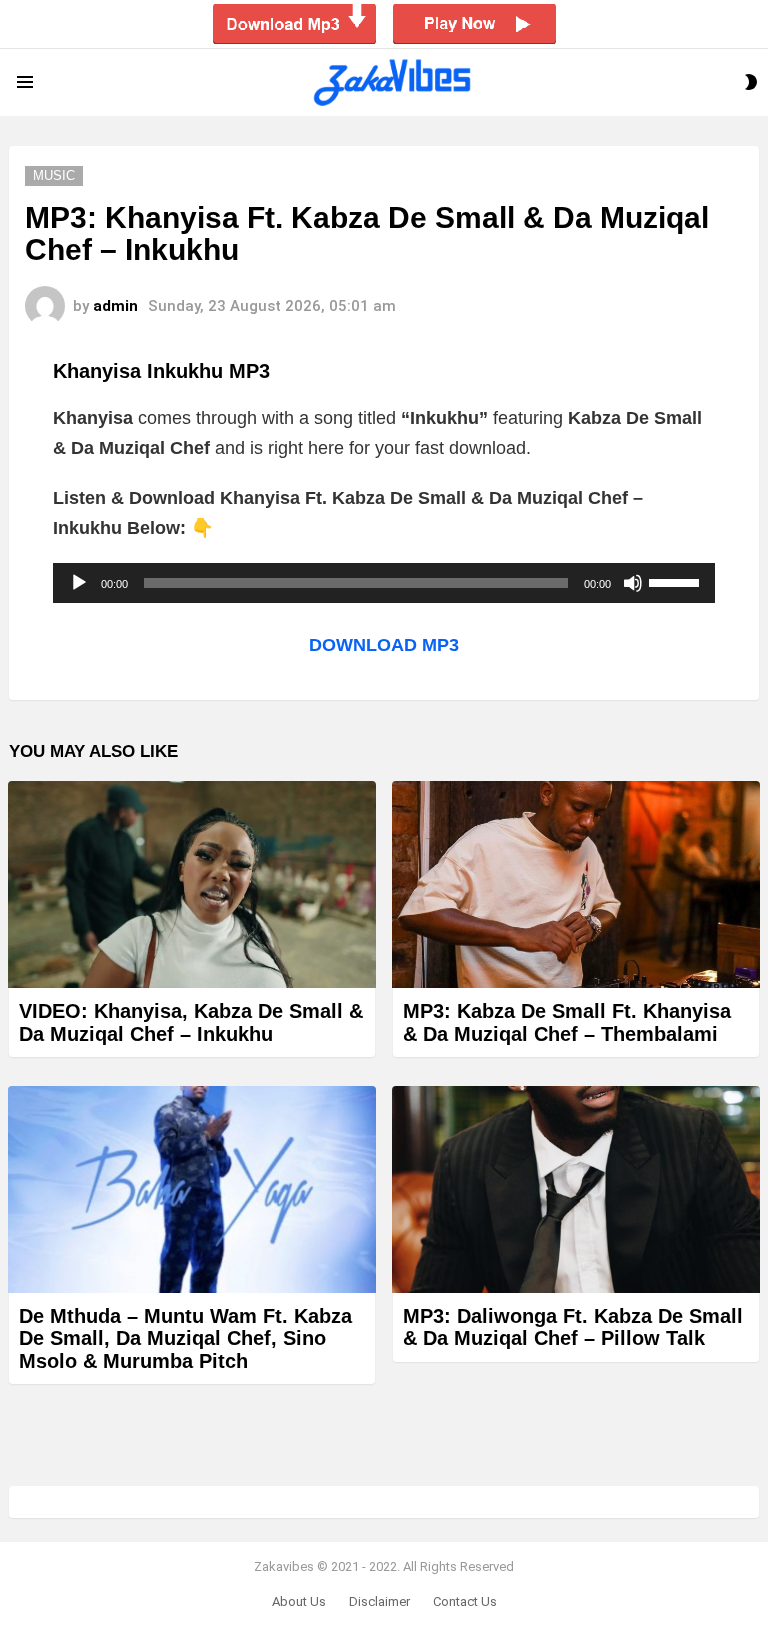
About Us (299, 1601)
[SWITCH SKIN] (751, 82)
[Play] (79, 583)
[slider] (677, 581)
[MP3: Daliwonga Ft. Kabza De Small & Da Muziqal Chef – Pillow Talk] (576, 1189)
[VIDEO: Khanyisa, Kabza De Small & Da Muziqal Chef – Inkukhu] (192, 884)
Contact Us (465, 1601)
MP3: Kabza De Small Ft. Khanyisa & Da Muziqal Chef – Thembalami (567, 1022)
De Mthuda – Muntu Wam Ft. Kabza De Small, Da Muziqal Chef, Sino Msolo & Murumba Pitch (185, 1338)
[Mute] (633, 583)
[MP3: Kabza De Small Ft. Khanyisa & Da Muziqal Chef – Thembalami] (576, 884)
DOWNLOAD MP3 (384, 645)
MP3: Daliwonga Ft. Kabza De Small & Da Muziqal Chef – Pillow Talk (573, 1327)
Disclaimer (379, 1601)
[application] (384, 583)
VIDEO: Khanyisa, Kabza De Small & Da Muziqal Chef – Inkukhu (191, 1022)
